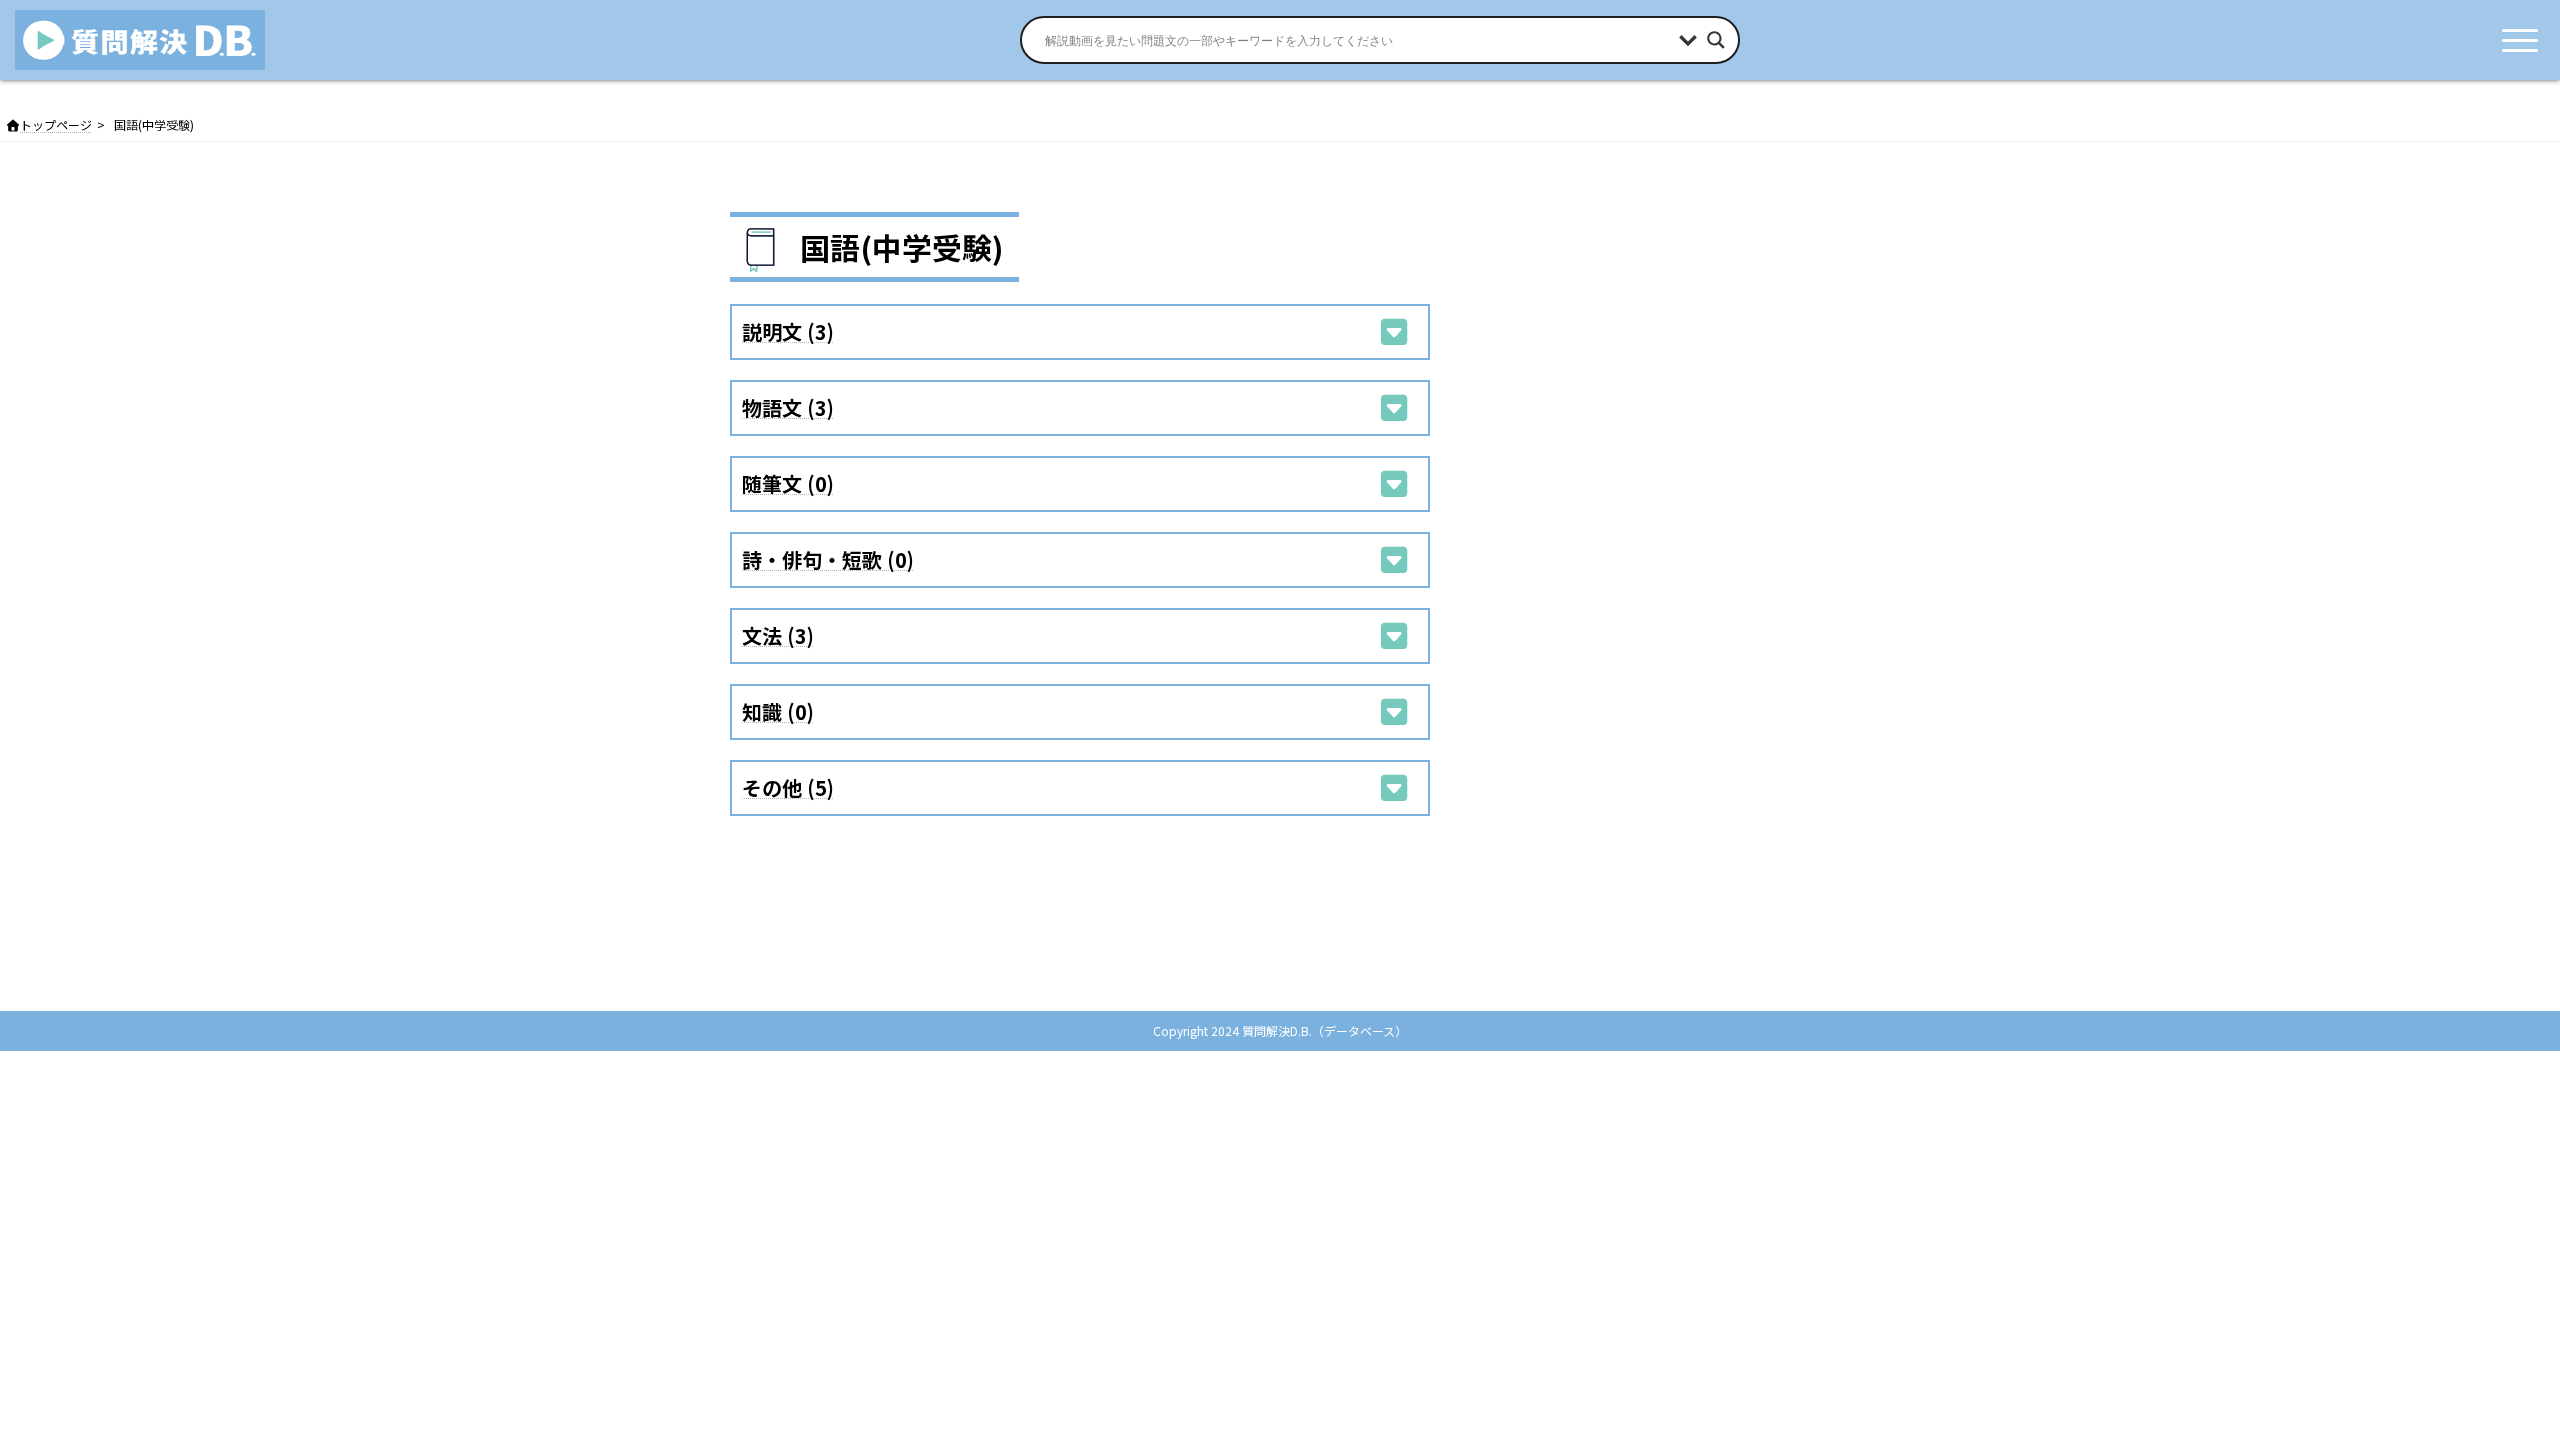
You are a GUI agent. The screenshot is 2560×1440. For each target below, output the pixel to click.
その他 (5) (788, 787)
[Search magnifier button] (1716, 40)
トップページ (56, 124)
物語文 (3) (788, 407)
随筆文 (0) (788, 483)
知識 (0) (778, 711)
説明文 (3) (788, 331)
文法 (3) (778, 635)
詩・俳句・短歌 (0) (828, 559)
